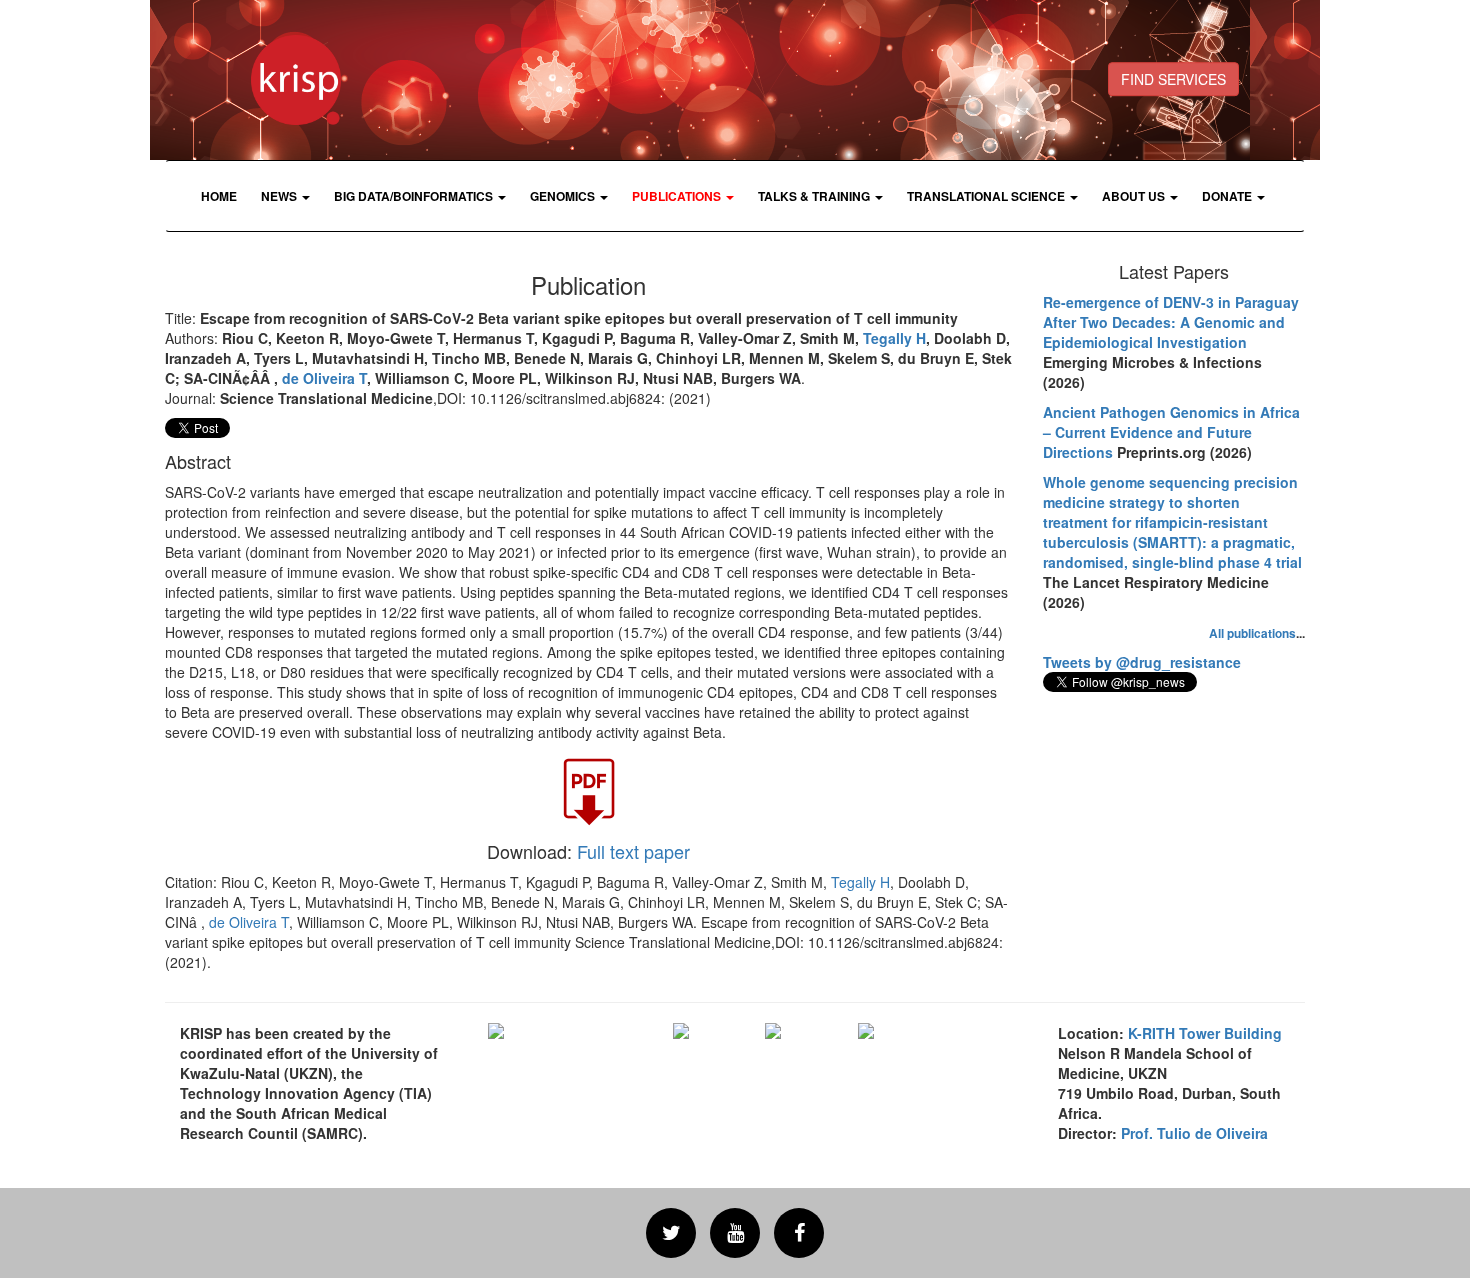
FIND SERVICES (1173, 79)
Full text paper (633, 851)
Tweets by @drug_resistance (1142, 662)
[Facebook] (799, 1233)
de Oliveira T (324, 378)
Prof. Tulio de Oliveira (1194, 1133)
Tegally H (894, 338)
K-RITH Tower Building (1205, 1033)
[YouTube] (735, 1233)
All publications (1252, 633)
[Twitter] (671, 1233)
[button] (285, 196)
